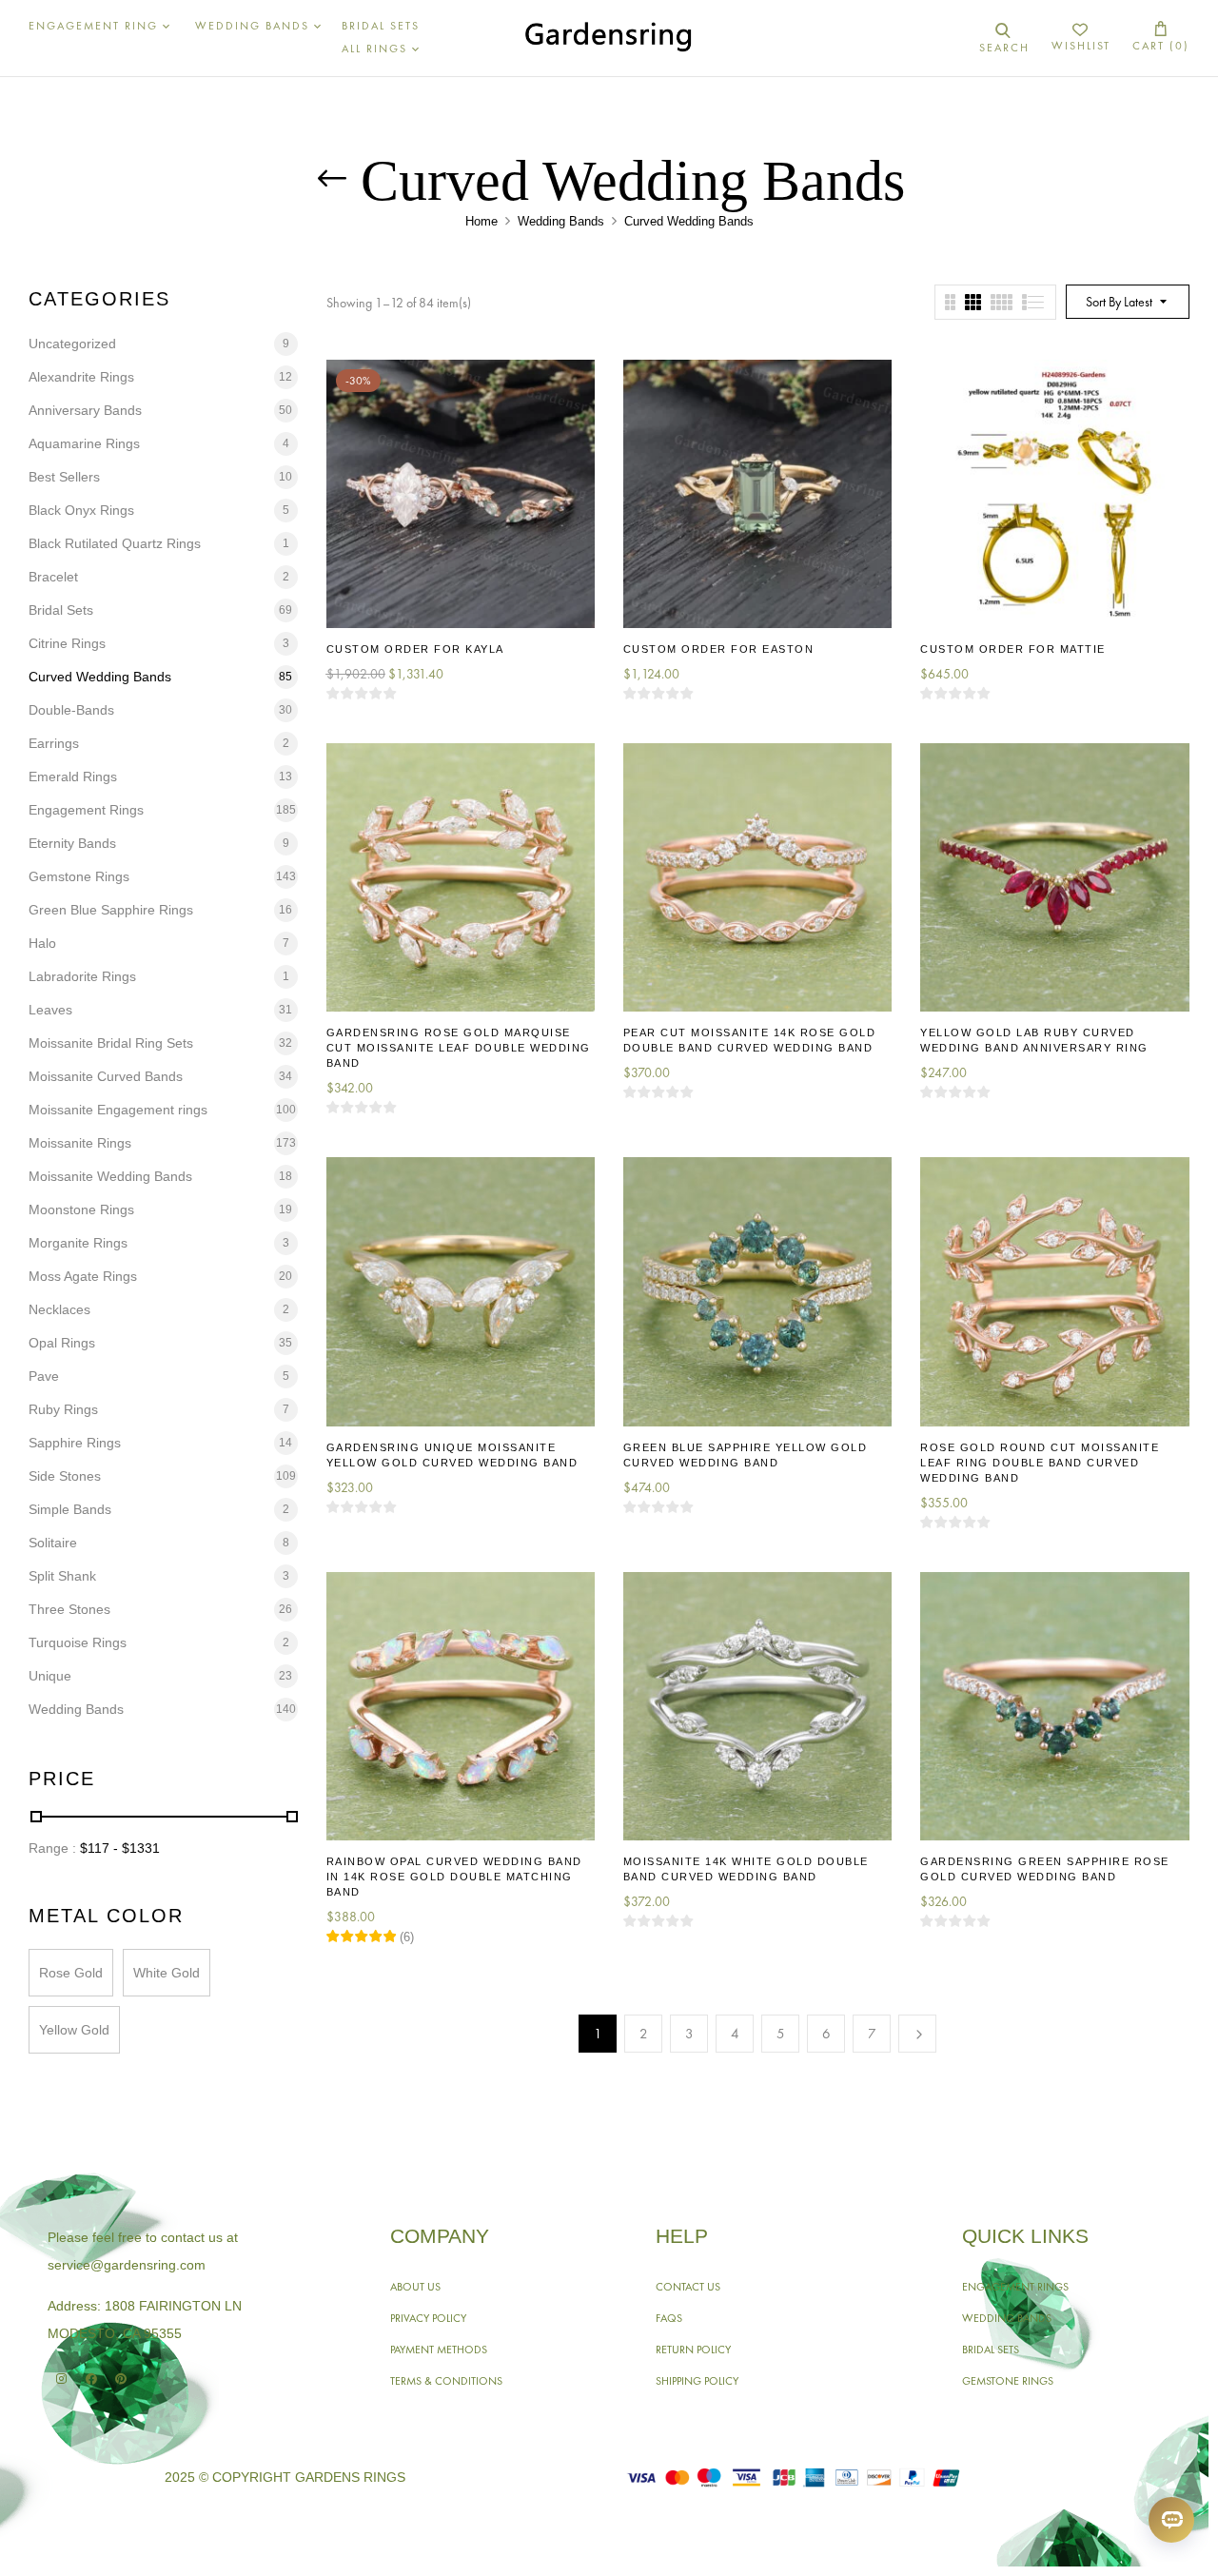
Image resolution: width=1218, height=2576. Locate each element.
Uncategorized (72, 344)
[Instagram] (61, 2379)
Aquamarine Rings (84, 443)
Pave (44, 1376)
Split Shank (62, 1576)
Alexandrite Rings (81, 377)
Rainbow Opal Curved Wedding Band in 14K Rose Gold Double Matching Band (454, 1877)
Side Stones (65, 1476)
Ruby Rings (63, 1409)
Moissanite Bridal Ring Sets (111, 1043)
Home (481, 221)
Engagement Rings (86, 810)
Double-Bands (71, 710)
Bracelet (53, 577)
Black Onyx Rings (81, 510)
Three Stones (69, 1609)
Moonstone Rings (81, 1209)
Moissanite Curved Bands (106, 1076)
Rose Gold (71, 1973)
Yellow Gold (74, 2030)
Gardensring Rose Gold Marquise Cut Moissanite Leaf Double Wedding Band (459, 1048)
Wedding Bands (561, 221)
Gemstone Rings (79, 876)
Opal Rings (62, 1343)
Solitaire (53, 1543)
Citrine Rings (67, 643)
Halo (42, 943)
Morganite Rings (78, 1243)
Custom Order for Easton (719, 649)
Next (917, 2034)
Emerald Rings (73, 777)
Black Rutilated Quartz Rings (115, 543)
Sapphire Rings (75, 1443)
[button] (1161, 38)
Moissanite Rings (80, 1143)
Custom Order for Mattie (1013, 649)
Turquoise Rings (78, 1642)
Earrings (54, 743)
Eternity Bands (72, 843)
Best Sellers (64, 477)
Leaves (50, 1010)
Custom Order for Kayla (415, 649)
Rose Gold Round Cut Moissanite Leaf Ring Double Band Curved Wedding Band (1040, 1463)
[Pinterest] (120, 2379)
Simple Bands (70, 1509)
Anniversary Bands (85, 410)
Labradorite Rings (82, 976)
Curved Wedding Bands (100, 677)
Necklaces (59, 1309)
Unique (50, 1676)
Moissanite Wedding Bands (110, 1176)
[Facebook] (91, 2379)
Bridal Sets (61, 610)
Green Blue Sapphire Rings (111, 910)
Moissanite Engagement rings (118, 1110)
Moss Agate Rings (83, 1276)
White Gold (167, 1973)
